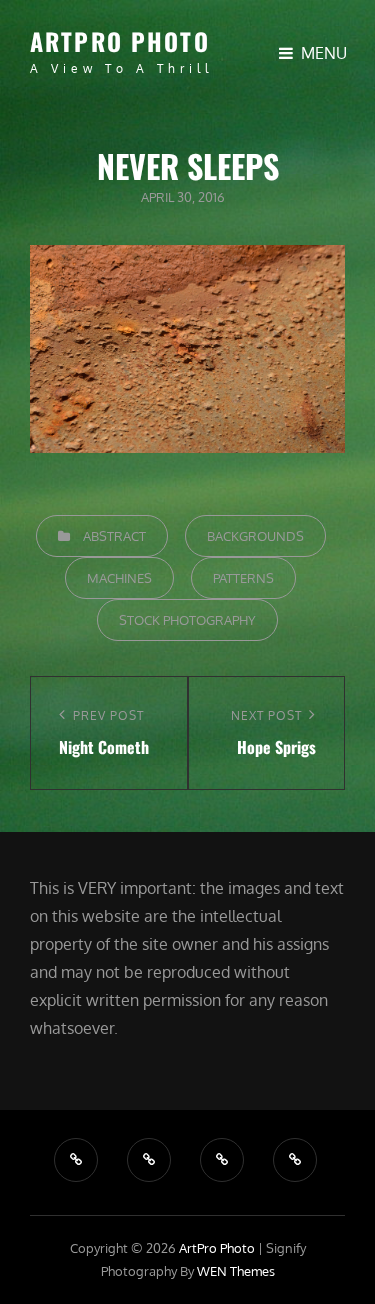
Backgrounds (255, 536)
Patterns (243, 578)
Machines (119, 578)
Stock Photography (187, 620)
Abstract (114, 536)
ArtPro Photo (120, 41)
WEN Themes (236, 1271)
